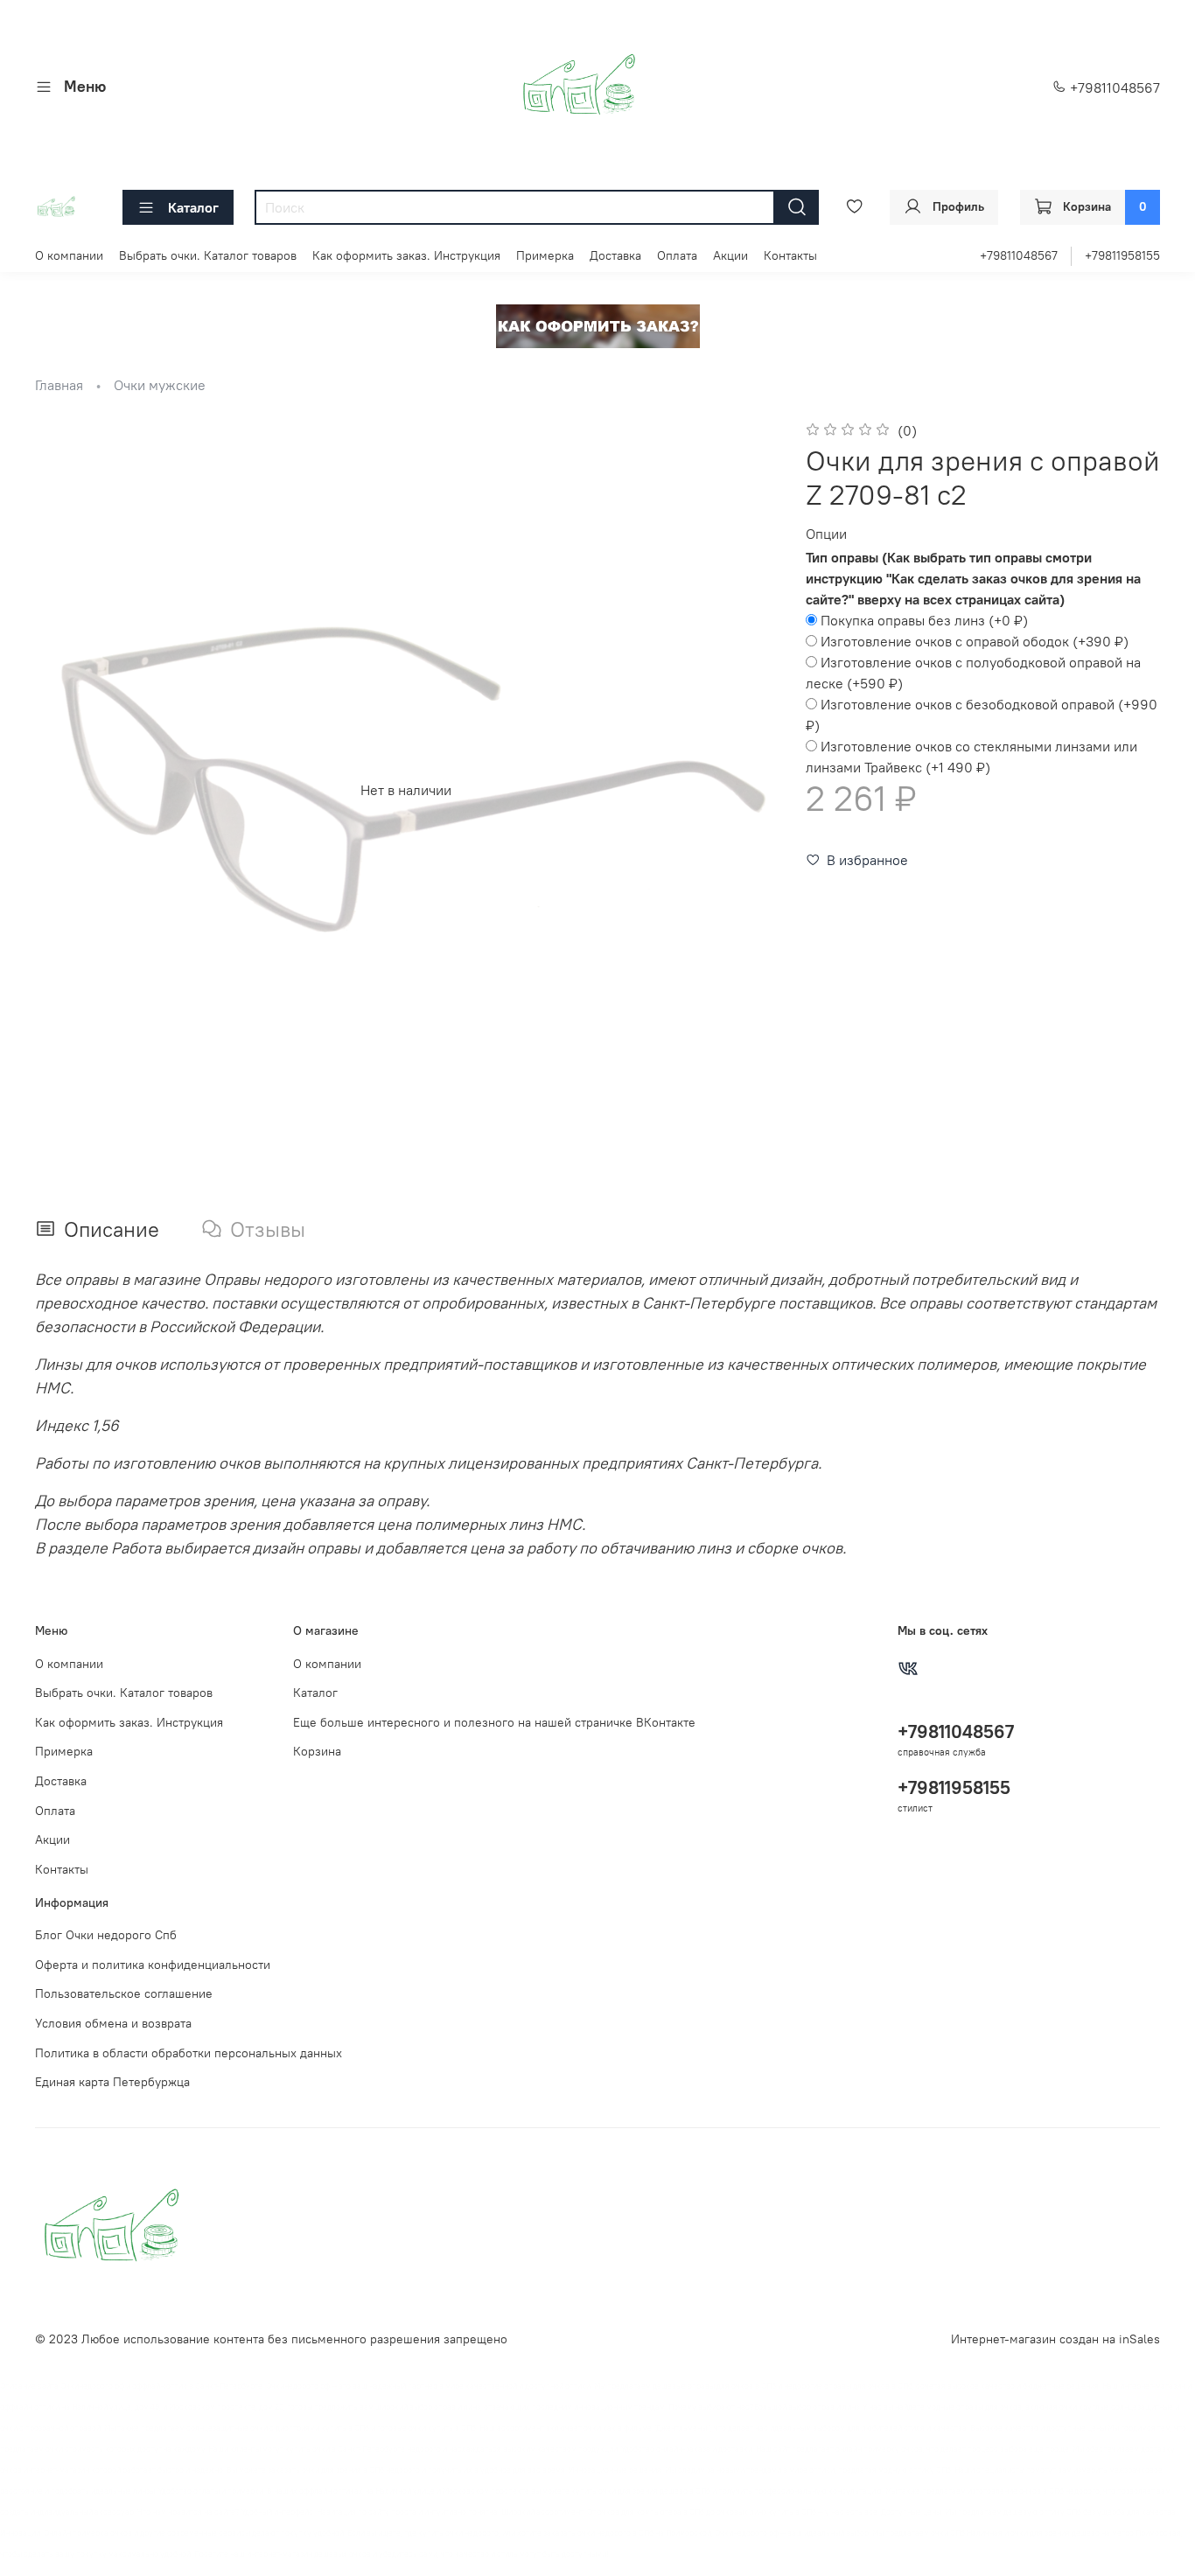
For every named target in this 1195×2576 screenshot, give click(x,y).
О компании (69, 255)
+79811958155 (1122, 255)
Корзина (317, 1751)
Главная (59, 385)
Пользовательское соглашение (124, 1993)
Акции (730, 255)
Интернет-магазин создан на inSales (1055, 2339)
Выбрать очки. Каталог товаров (208, 255)
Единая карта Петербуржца (112, 2082)
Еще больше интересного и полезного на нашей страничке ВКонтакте (494, 1722)
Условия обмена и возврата (113, 2023)
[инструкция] (598, 325)
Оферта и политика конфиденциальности (153, 1965)
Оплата (677, 255)
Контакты (790, 255)
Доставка (615, 255)
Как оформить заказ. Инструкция (406, 255)
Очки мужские (160, 385)
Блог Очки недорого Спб (106, 1935)
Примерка (545, 255)
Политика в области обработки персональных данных (189, 2053)
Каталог (193, 207)
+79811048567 (1113, 87)
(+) (924, 620)
